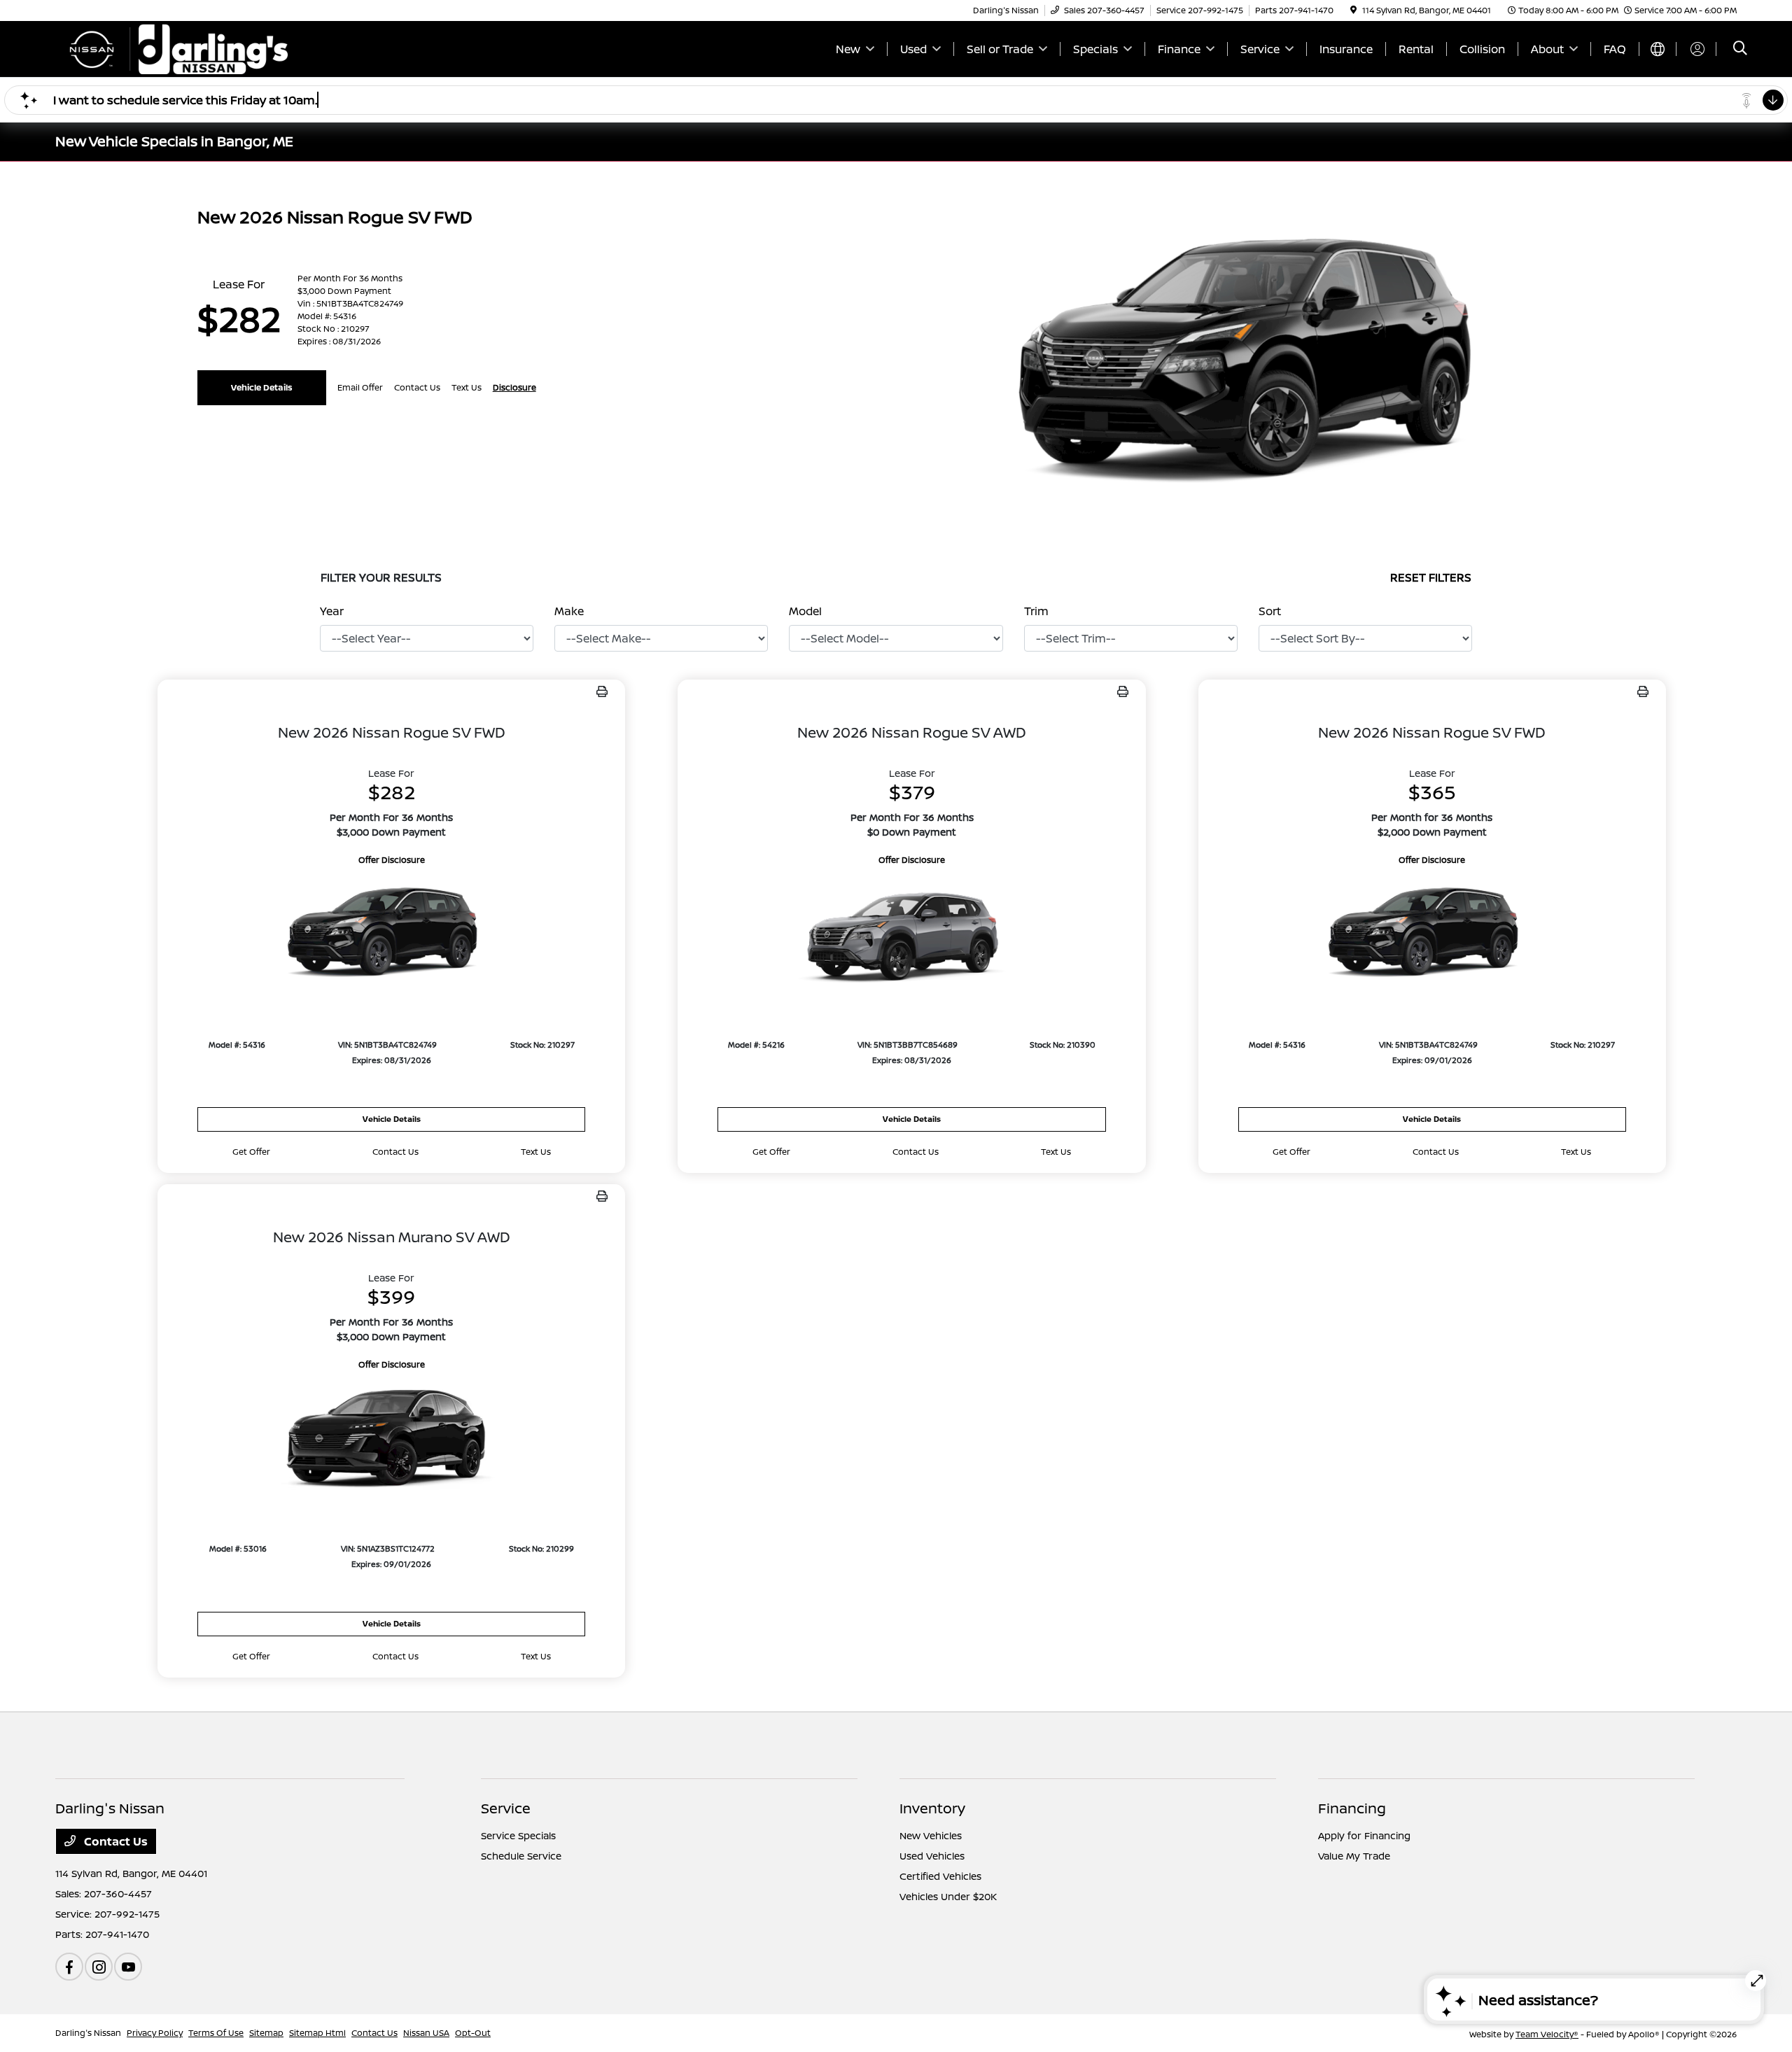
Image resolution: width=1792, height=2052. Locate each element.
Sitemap (266, 2033)
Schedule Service (521, 1856)
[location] (1353, 10)
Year (332, 611)
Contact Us (114, 1841)
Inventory (932, 1808)
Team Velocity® (1547, 2034)
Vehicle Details (262, 387)
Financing (1352, 1808)
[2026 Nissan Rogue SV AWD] (911, 935)
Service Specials (518, 1835)
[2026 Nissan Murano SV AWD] (391, 1439)
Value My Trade (1354, 1856)
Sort (1270, 611)
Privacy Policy (155, 2033)
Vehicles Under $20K (948, 1896)
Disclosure (514, 387)
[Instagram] (99, 1967)
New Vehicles (931, 1835)
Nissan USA (426, 2033)
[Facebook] (69, 1967)
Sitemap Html (317, 2033)
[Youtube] (128, 1967)
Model (805, 611)
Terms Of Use (216, 2033)
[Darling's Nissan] (176, 48)
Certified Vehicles (940, 1876)
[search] (1740, 49)
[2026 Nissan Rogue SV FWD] (391, 935)
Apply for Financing (1364, 1835)
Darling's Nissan (88, 2033)
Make (569, 611)
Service (506, 1808)
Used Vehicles (932, 1856)
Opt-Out (473, 2033)
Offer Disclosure (392, 860)
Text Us (536, 1152)
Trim (1036, 611)
